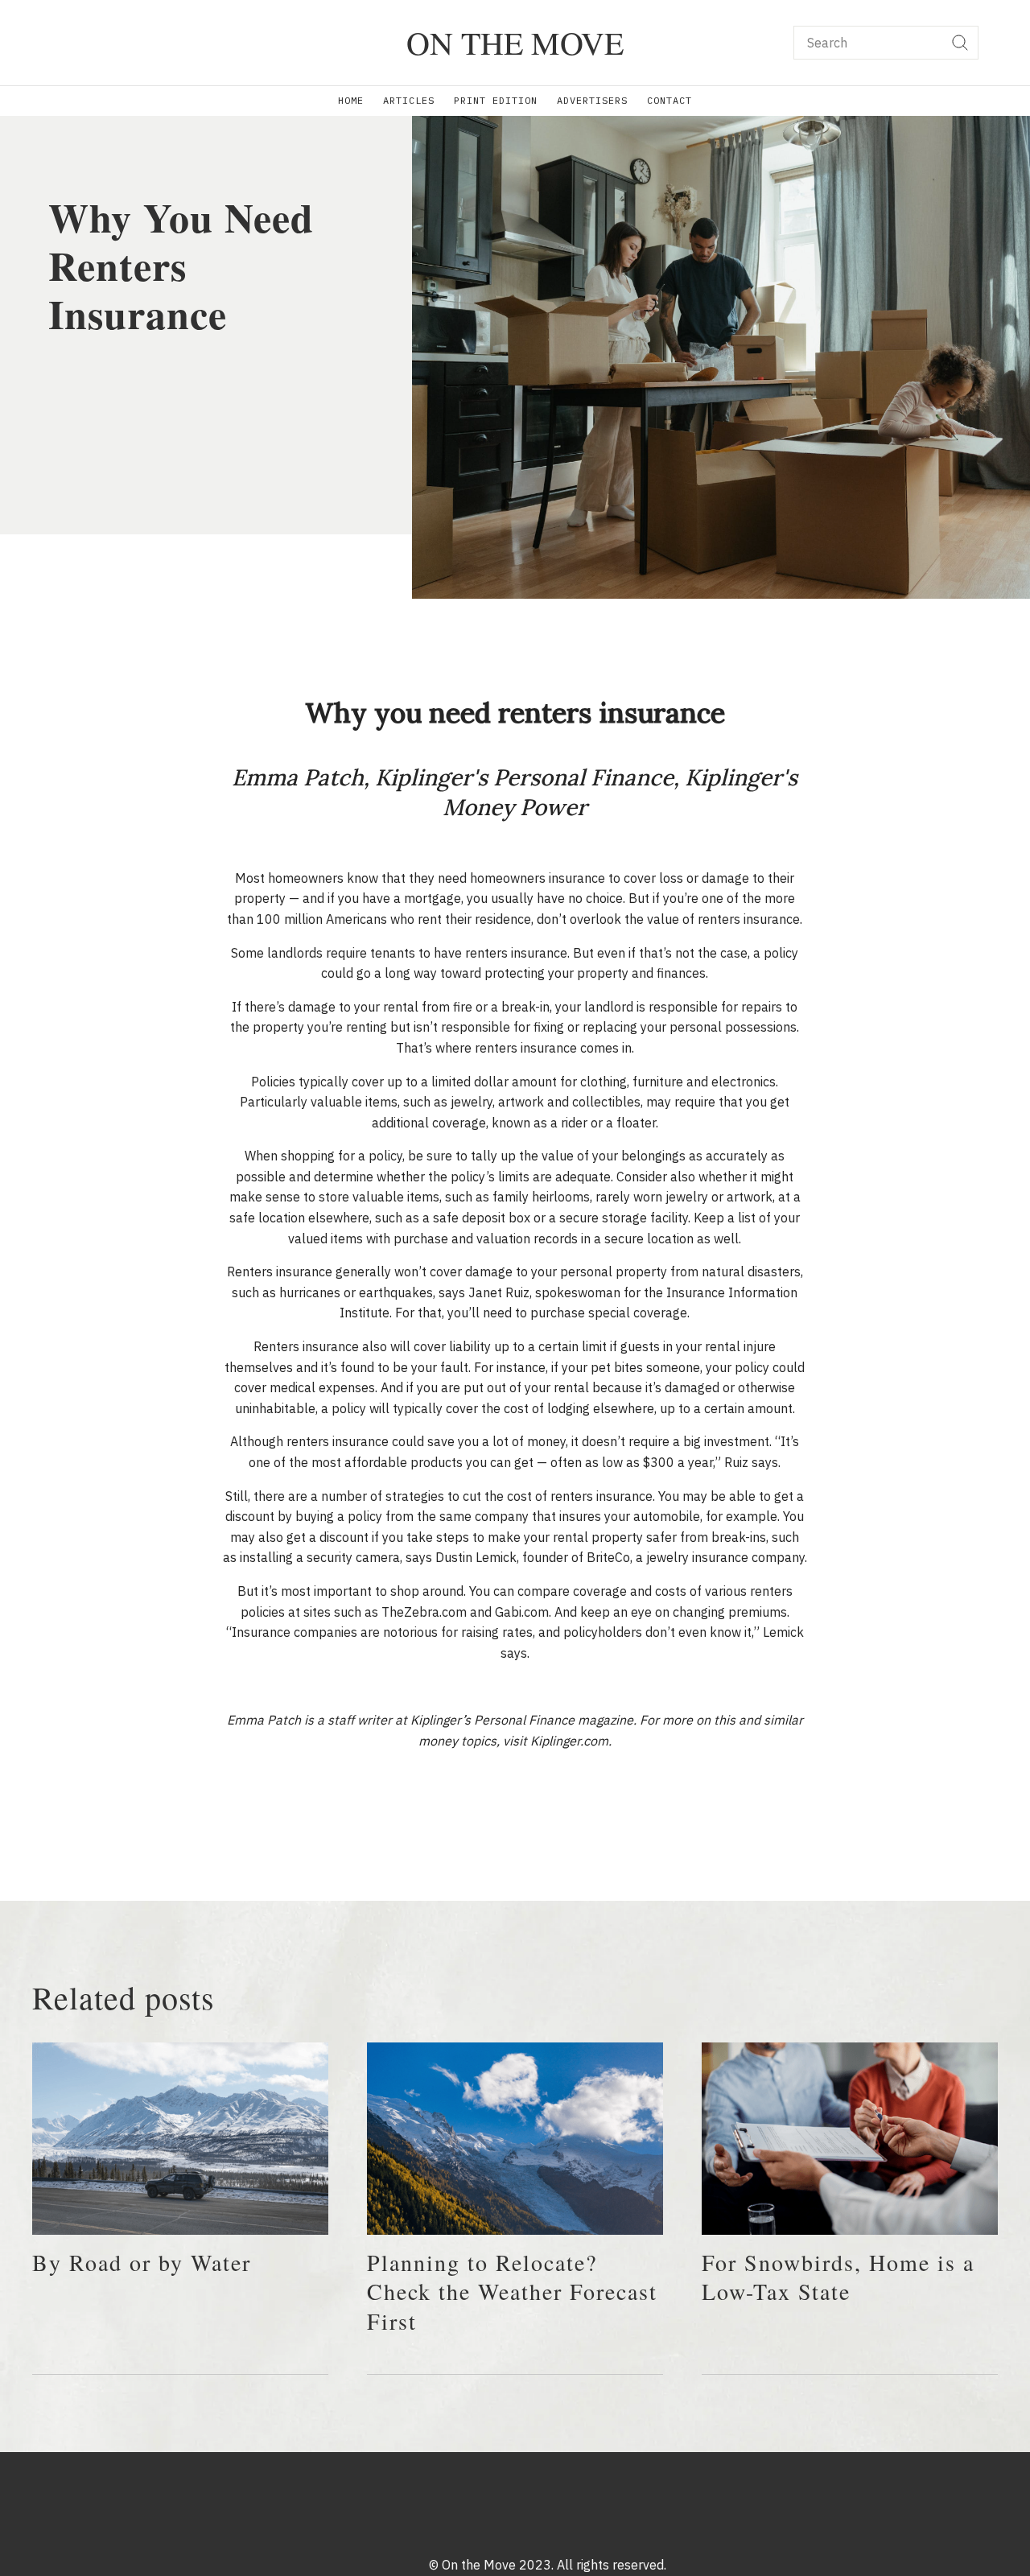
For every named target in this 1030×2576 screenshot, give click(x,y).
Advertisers (592, 100)
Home (351, 100)
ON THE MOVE (515, 42)
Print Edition (496, 100)
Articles (409, 100)
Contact (669, 100)
